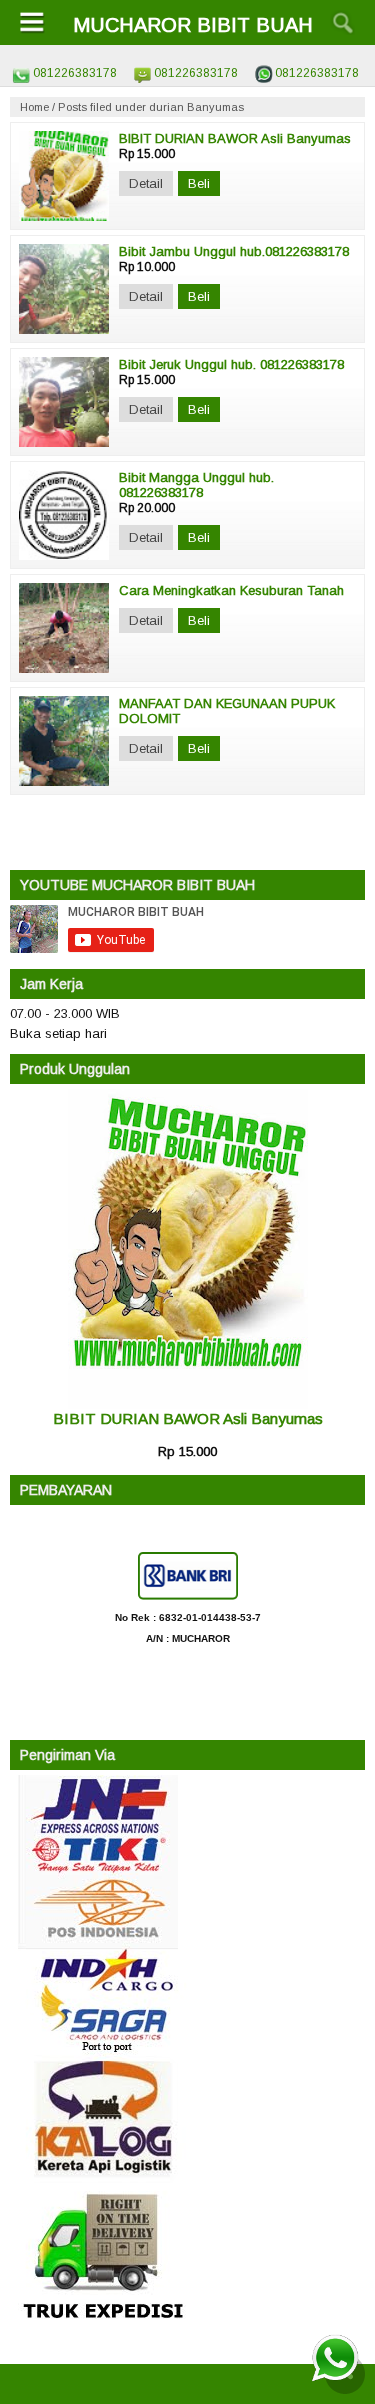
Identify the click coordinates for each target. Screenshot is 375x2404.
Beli (199, 183)
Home (34, 107)
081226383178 (75, 73)
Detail (146, 183)
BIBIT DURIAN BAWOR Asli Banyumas (188, 1418)
